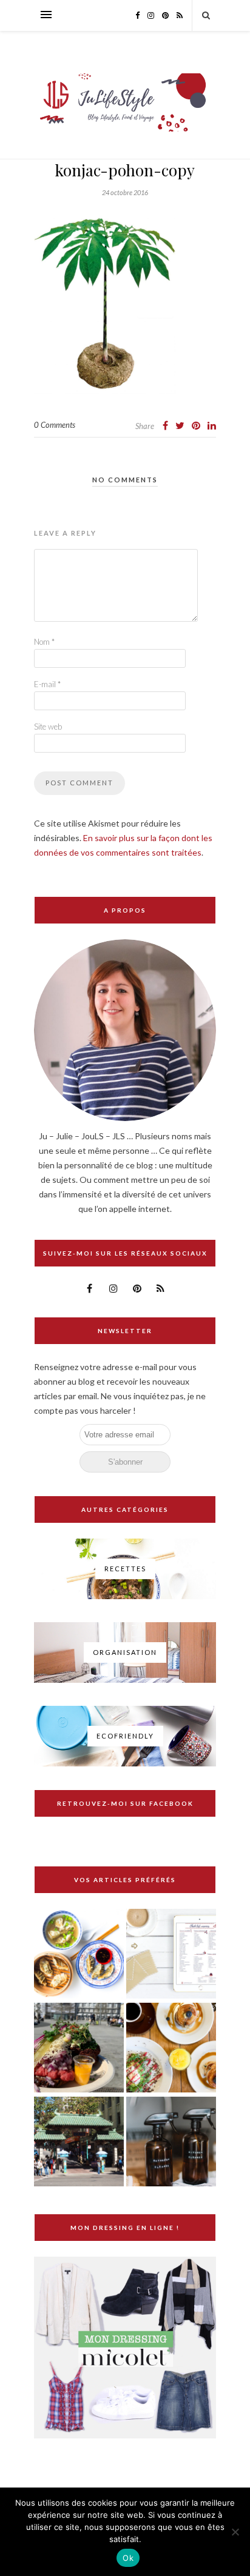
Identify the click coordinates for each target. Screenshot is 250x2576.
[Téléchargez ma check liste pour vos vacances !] (171, 1955)
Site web (48, 727)
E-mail (47, 684)
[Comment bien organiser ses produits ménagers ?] (171, 2142)
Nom (44, 642)
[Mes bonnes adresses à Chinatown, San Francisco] (79, 2142)
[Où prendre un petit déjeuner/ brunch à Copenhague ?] (171, 2048)
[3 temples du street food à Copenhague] (79, 2048)
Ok (128, 2558)
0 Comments (55, 425)
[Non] (235, 2532)
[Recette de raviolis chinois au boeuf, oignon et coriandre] (79, 1955)
